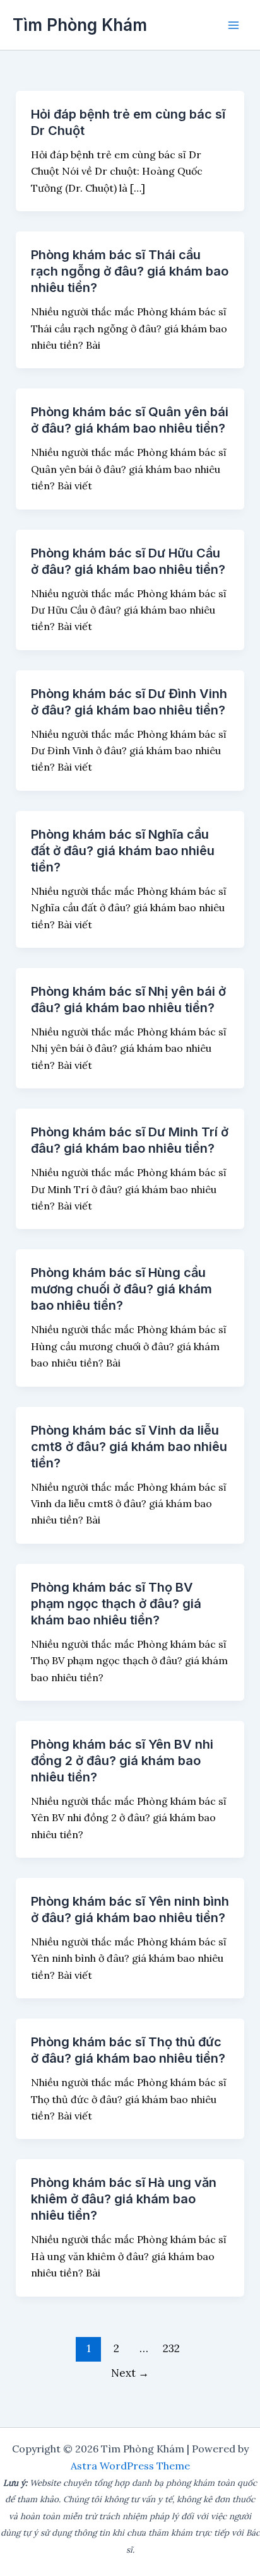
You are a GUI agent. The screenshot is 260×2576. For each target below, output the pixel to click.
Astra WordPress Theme (130, 2466)
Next (130, 2373)
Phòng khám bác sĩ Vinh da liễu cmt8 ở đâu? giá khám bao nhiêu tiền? (129, 1447)
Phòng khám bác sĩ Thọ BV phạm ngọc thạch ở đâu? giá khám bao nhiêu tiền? (116, 1604)
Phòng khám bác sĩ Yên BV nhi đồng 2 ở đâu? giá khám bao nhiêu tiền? (122, 1761)
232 (171, 2348)
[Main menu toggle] (233, 25)
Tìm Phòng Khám (80, 25)
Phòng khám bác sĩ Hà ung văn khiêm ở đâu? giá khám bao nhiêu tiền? (124, 2199)
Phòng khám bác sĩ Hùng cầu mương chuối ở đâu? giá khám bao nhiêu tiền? (121, 1289)
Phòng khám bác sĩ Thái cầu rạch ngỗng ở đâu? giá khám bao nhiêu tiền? (130, 271)
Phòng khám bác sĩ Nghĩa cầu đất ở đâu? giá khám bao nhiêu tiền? (123, 851)
